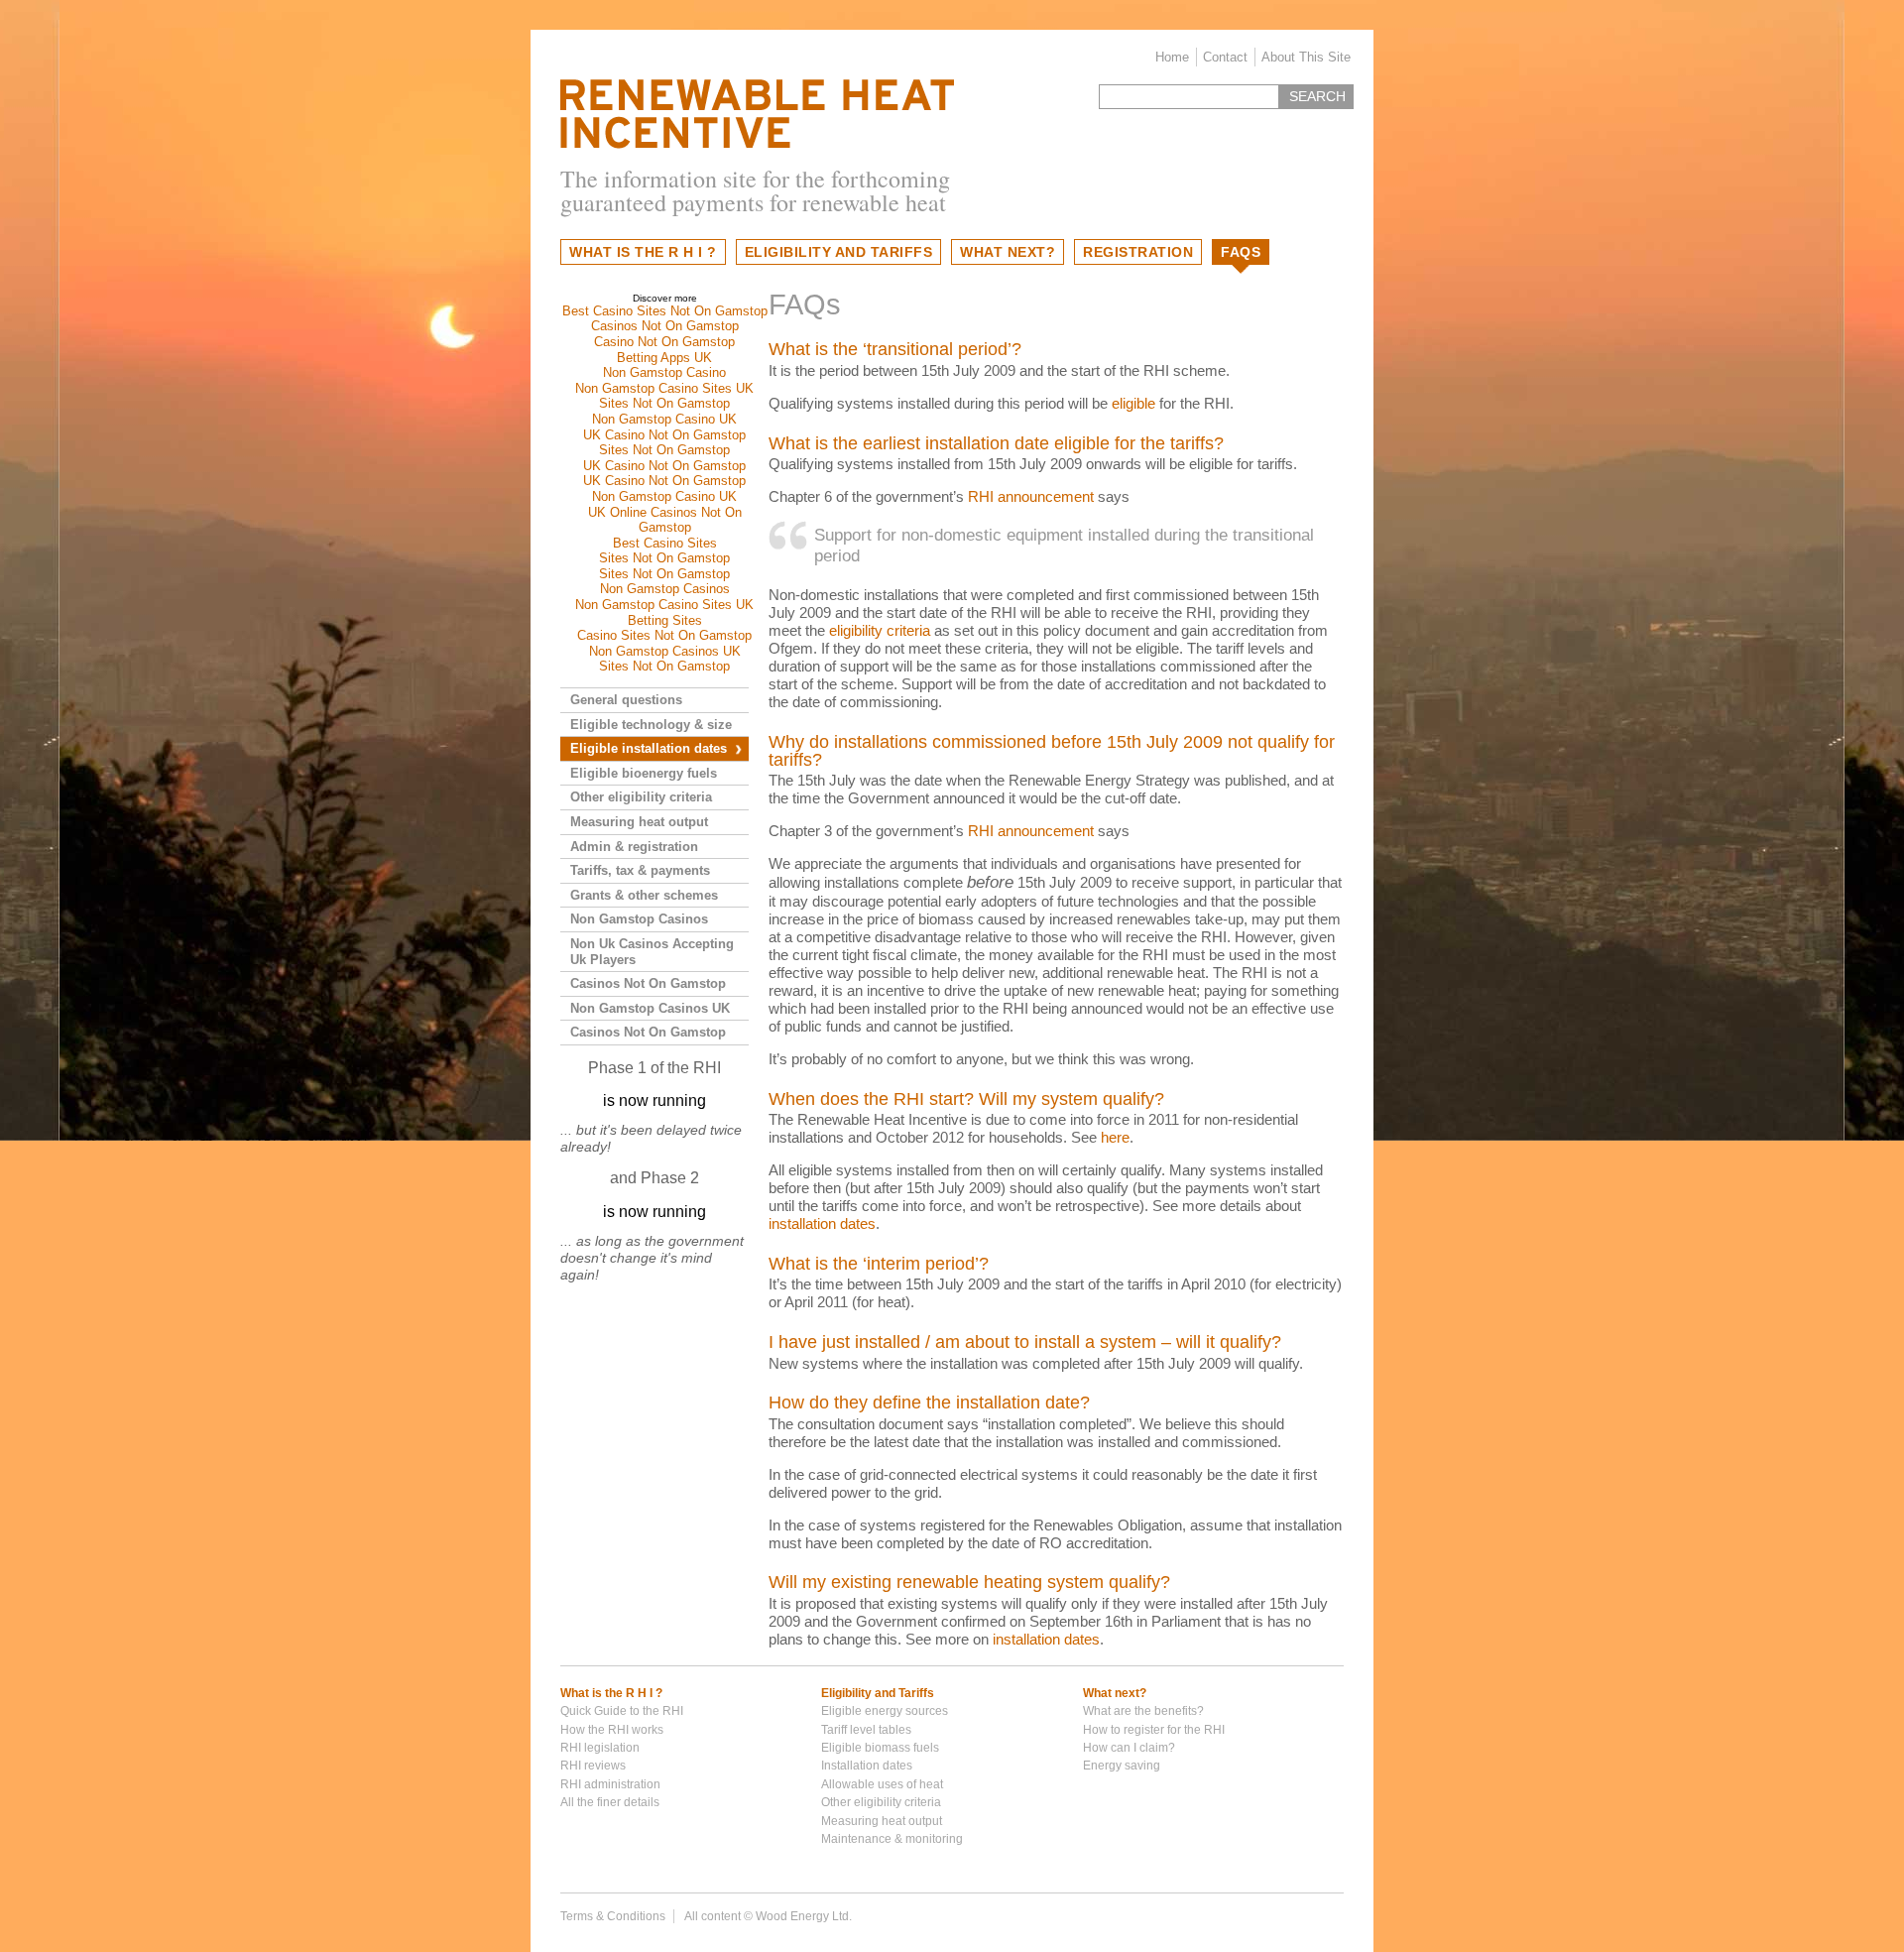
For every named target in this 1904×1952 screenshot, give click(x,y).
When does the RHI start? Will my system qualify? (966, 1099)
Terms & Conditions (613, 1916)
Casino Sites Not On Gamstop (664, 635)
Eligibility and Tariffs (878, 1693)
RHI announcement (1031, 496)
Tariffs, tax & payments (640, 870)
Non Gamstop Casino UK (664, 419)
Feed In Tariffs (757, 114)
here (1115, 1137)
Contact (1225, 57)
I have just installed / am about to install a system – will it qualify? (1025, 1342)
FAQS (1241, 252)
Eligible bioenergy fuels (644, 773)
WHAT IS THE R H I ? (643, 252)
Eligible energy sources (885, 1711)
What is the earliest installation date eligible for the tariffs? (996, 443)
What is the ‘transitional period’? (895, 349)
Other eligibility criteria (641, 797)
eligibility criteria (880, 630)
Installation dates (867, 1766)
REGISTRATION (1138, 252)
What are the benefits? (1143, 1711)
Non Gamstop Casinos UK (665, 651)
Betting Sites (665, 620)
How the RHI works (612, 1730)
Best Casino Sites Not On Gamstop (665, 311)
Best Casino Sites (665, 543)
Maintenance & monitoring (892, 1839)
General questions (626, 700)
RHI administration (610, 1784)
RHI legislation (600, 1748)
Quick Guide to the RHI (622, 1711)
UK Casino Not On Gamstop (664, 435)
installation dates (822, 1223)
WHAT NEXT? (1008, 252)
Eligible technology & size (651, 725)
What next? (1115, 1693)
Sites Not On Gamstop (664, 403)
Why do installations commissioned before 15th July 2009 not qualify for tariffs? (1052, 751)
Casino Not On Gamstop (664, 342)
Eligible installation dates (649, 748)
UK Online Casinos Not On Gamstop (665, 520)
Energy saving (1122, 1766)
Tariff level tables (866, 1730)
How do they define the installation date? (929, 1403)
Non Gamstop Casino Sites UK (664, 388)
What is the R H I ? (611, 1693)
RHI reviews (593, 1766)
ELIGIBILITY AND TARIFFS (839, 252)
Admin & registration (634, 847)
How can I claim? (1129, 1748)
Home (1172, 57)
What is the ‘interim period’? (879, 1264)
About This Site (1306, 57)
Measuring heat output (639, 822)
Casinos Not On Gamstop (665, 326)
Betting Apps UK (664, 358)
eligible (1133, 403)
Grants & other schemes (644, 895)
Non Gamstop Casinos (665, 589)
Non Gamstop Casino (664, 372)
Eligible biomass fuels (880, 1748)
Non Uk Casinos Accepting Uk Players (652, 952)
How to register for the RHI (1154, 1730)
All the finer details (610, 1802)
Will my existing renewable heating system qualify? (969, 1582)
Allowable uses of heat (882, 1784)
